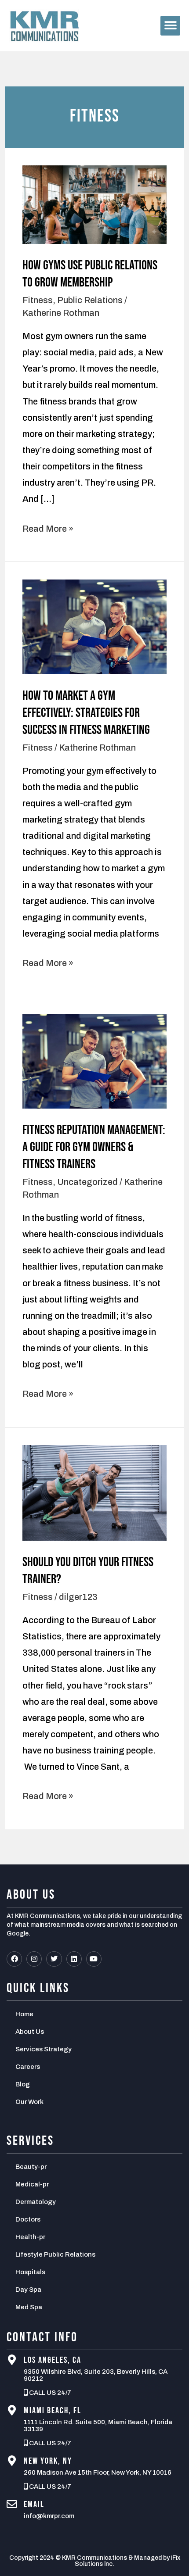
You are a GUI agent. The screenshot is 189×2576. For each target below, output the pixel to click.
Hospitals (30, 2272)
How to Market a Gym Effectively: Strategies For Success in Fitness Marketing (86, 713)
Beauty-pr (31, 2167)
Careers (28, 2067)
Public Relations (90, 300)
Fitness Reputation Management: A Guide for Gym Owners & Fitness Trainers (94, 1147)
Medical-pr (32, 2184)
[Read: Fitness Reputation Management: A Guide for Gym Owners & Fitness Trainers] (94, 1060)
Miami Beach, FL (53, 2411)
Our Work (29, 2102)
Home (24, 2014)
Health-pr (30, 2237)
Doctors (28, 2219)
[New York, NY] (12, 2461)
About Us (30, 2032)
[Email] (12, 2504)
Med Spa (29, 2307)
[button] (170, 26)
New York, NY (48, 2461)
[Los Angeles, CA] (12, 2360)
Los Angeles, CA (53, 2360)
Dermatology (36, 2202)
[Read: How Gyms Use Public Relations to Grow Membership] (94, 204)
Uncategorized (87, 1182)
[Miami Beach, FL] (12, 2410)
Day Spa (28, 2290)
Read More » (48, 527)
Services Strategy (44, 2049)
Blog (23, 2084)
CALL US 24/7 (49, 2393)
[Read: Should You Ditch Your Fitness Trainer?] (94, 1492)
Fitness (38, 300)
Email (34, 2504)
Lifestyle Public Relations (55, 2254)
